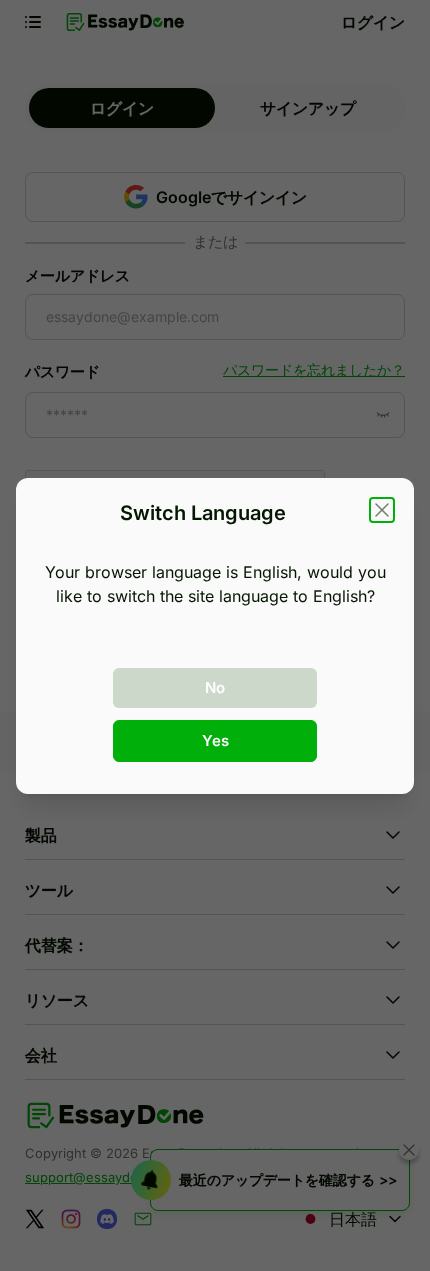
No (215, 687)
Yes (215, 740)
